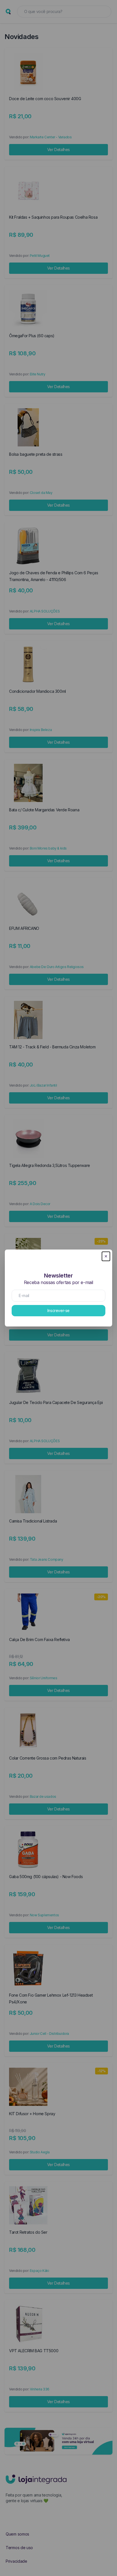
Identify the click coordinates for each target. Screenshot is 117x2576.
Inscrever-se (58, 1310)
